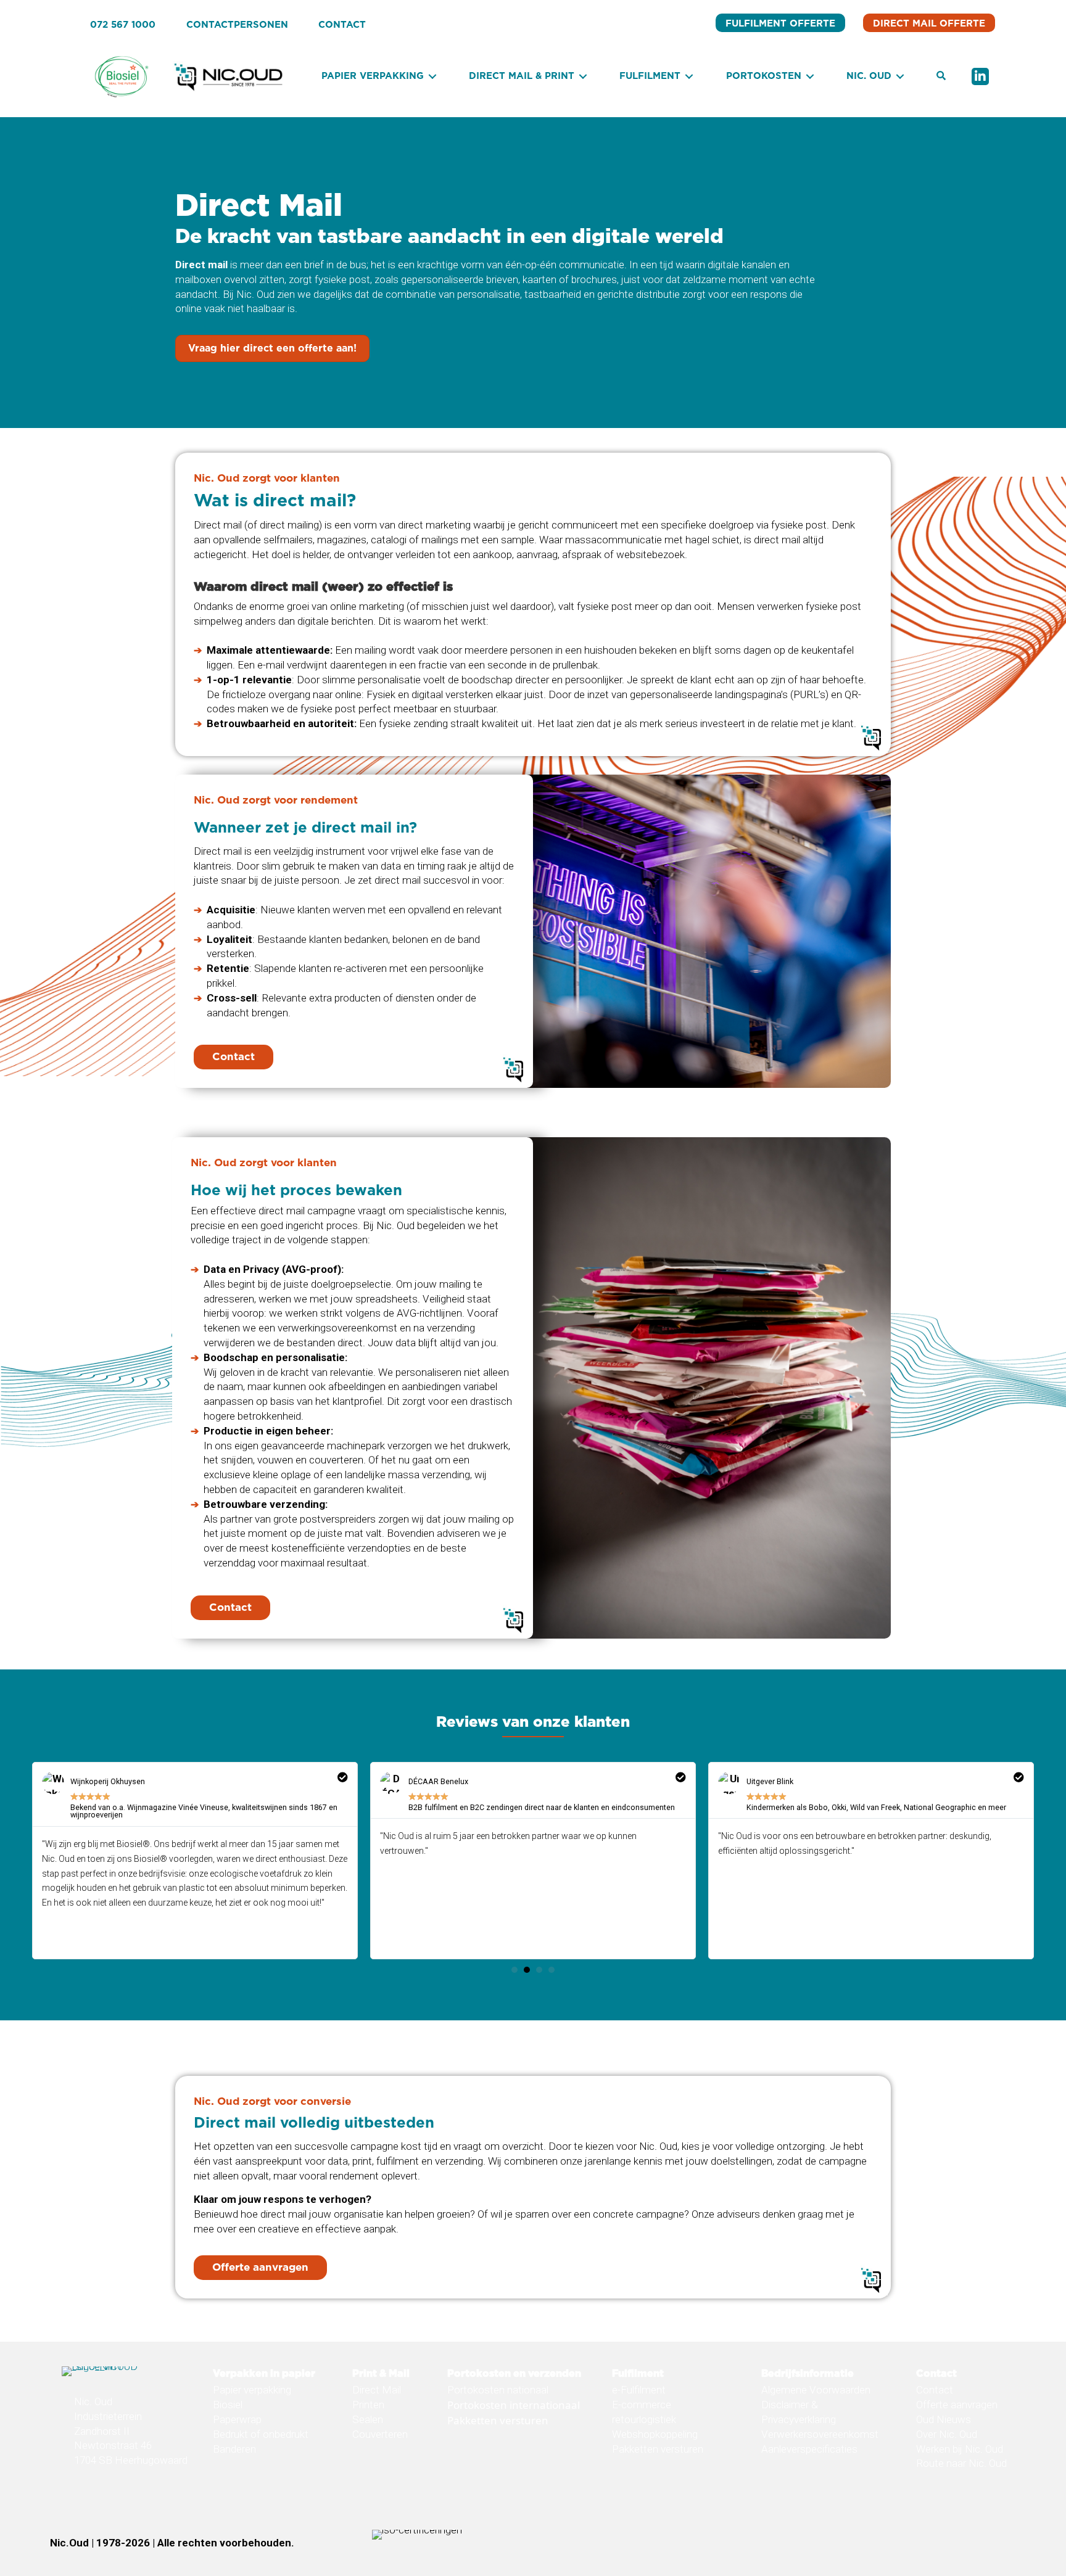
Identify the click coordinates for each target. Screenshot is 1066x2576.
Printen (368, 2405)
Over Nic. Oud (947, 2434)
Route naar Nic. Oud (961, 2463)
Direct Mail (377, 2390)
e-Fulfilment (639, 2390)
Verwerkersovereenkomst (820, 2434)
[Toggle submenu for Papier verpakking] (432, 77)
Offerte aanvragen (957, 2405)
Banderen (234, 2448)
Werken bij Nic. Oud (960, 2448)
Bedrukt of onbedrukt (261, 2434)
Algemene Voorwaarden (816, 2390)
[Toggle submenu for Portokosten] (810, 77)
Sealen (368, 2419)
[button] (941, 76)
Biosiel (228, 2405)
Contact (935, 2390)
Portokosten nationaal (498, 2390)
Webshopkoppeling (655, 2434)
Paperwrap (237, 2419)
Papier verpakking (252, 2390)
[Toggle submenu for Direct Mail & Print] (583, 77)
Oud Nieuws (944, 2419)
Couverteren (380, 2434)
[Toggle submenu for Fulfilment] (689, 77)
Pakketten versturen (498, 2420)
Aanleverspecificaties (809, 2448)
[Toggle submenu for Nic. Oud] (900, 77)
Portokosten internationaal (514, 2405)
